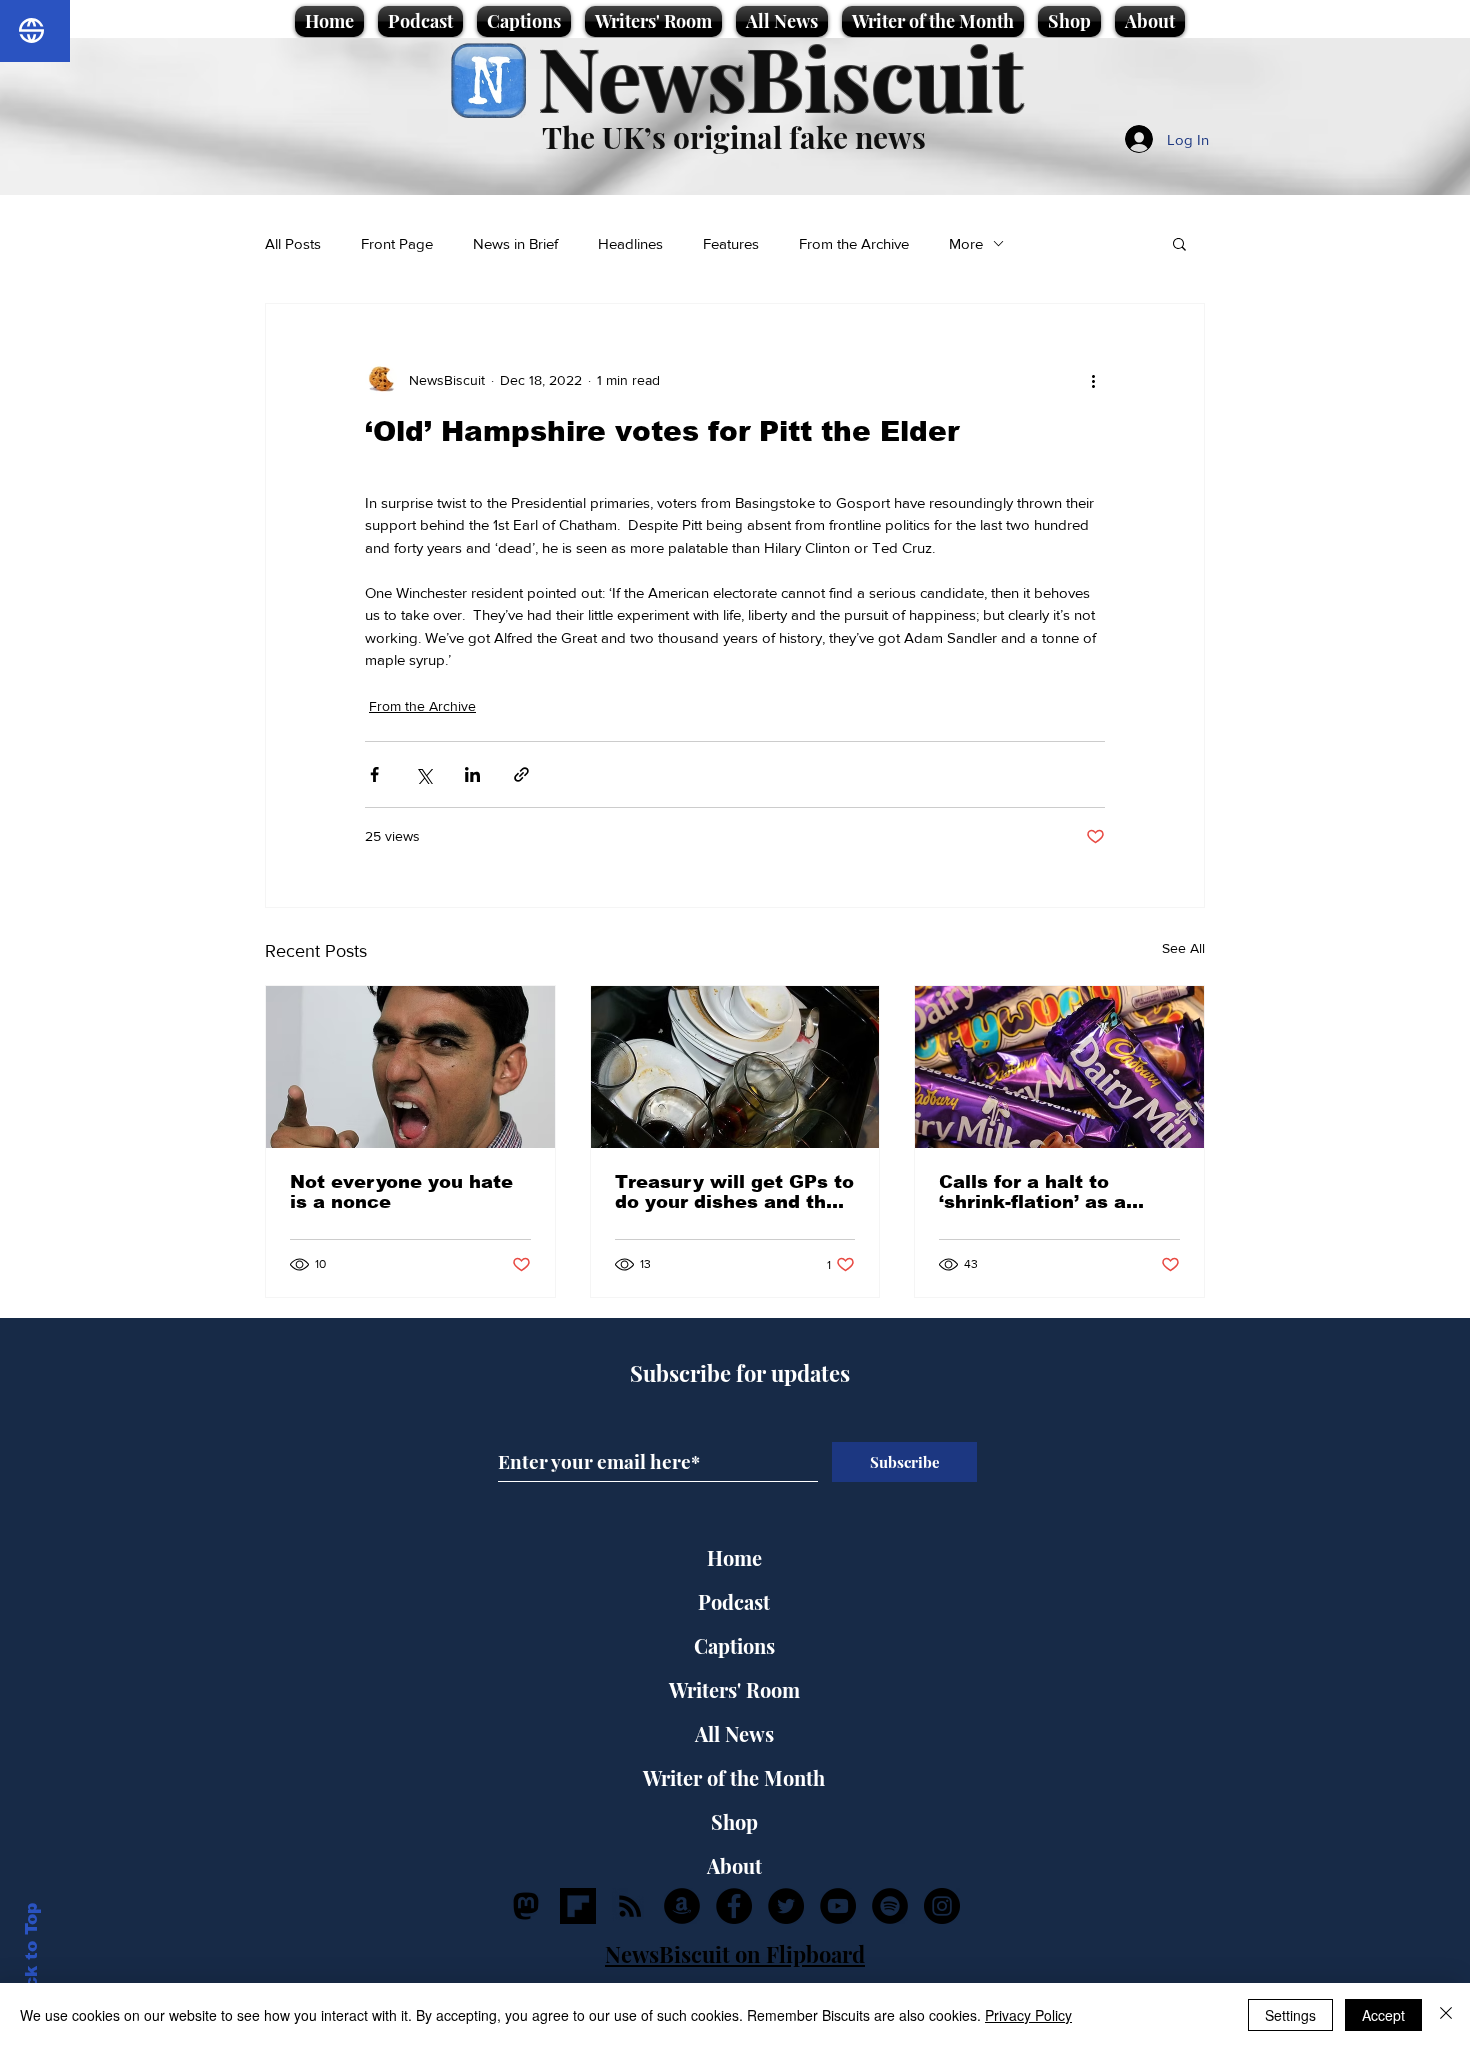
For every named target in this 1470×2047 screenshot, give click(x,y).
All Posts (293, 243)
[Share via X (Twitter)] (423, 774)
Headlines (630, 243)
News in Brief (515, 243)
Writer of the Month (734, 1777)
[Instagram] (942, 1906)
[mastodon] (526, 1906)
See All (1183, 948)
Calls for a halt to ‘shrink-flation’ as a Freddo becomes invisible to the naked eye (1045, 1192)
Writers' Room (734, 1689)
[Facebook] (734, 1906)
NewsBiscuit (780, 76)
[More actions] (1093, 380)
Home (734, 1557)
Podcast (734, 1601)
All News (734, 1733)
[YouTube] (838, 1906)
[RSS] (630, 1906)
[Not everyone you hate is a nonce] (410, 1067)
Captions (734, 1645)
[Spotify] (890, 1906)
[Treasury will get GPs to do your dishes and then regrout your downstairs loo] (735, 1067)
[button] (1179, 243)
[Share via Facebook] (374, 774)
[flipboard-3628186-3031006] (578, 1906)
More (966, 243)
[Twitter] (786, 1906)
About (734, 1865)
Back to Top (31, 1957)
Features (731, 243)
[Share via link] (521, 774)
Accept (1383, 2015)
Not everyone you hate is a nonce (401, 1192)
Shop (734, 1821)
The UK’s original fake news (734, 137)
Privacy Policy (1028, 2015)
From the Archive (854, 243)
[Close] (1446, 2015)
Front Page (397, 243)
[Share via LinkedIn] (472, 774)
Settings (1290, 2015)
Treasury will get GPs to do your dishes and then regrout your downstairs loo (734, 1192)
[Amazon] (682, 1906)
